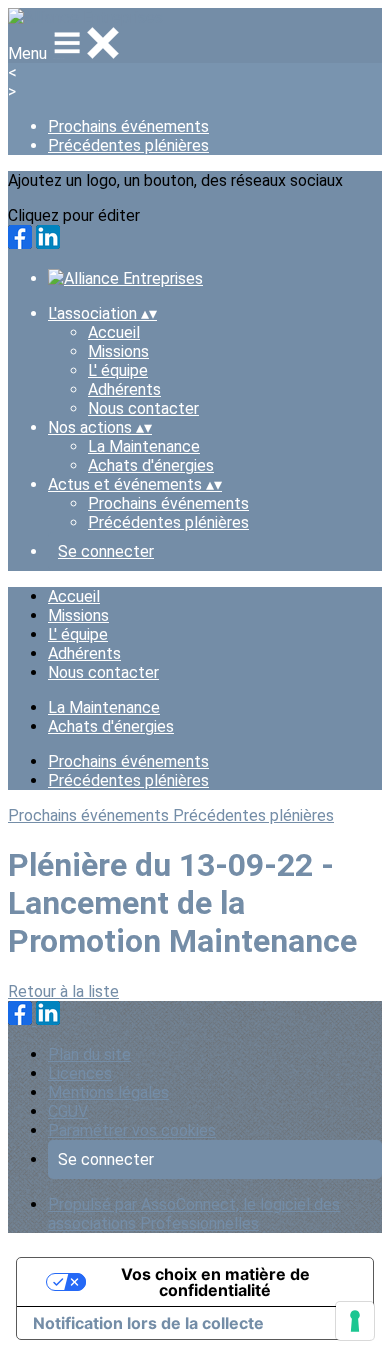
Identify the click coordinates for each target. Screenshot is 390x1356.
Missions (118, 351)
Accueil (114, 332)
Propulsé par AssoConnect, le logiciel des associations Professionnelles (194, 1214)
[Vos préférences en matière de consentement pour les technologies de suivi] (355, 1321)
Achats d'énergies (151, 465)
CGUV (68, 1111)
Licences (80, 1073)
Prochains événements (128, 126)
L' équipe (118, 370)
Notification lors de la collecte (148, 1323)
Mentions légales (108, 1092)
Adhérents (124, 389)
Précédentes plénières (128, 145)
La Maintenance (144, 446)
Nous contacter (143, 408)
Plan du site (89, 1054)
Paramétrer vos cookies (132, 1130)
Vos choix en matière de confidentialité (215, 1282)
